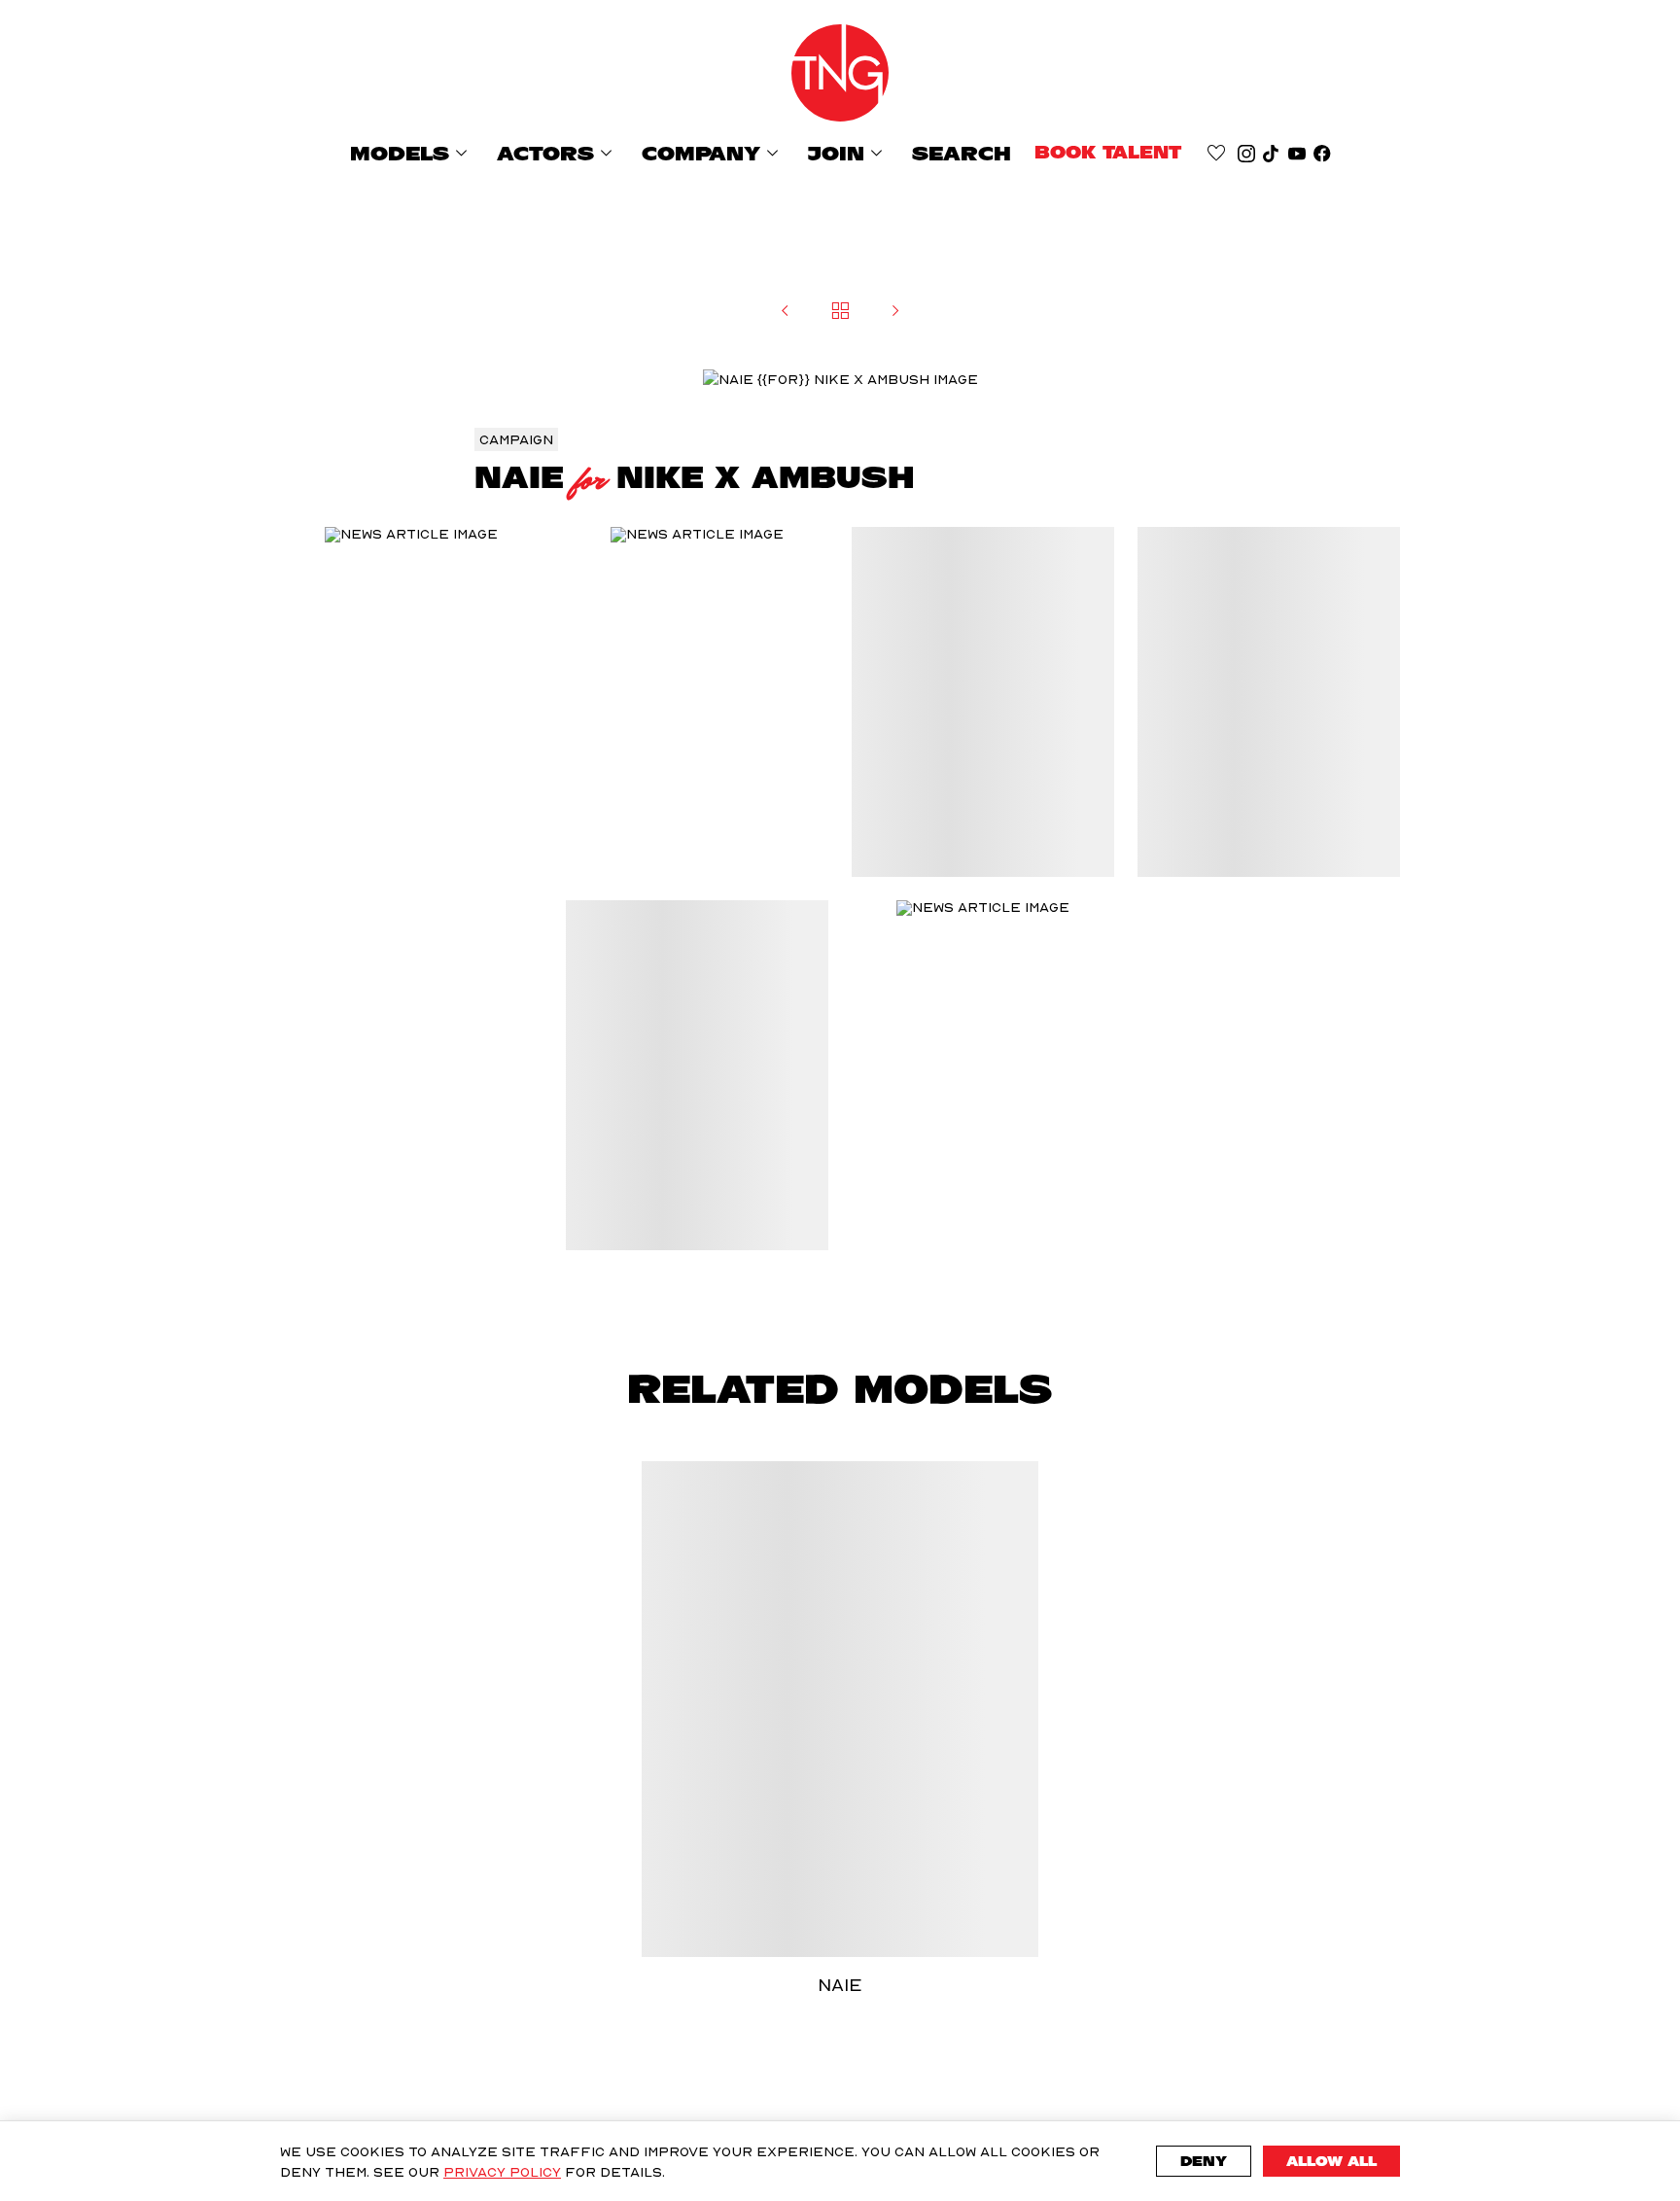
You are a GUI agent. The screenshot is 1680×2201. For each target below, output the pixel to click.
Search (962, 154)
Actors (558, 153)
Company (713, 153)
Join (848, 153)
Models (412, 153)
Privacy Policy (502, 2171)
